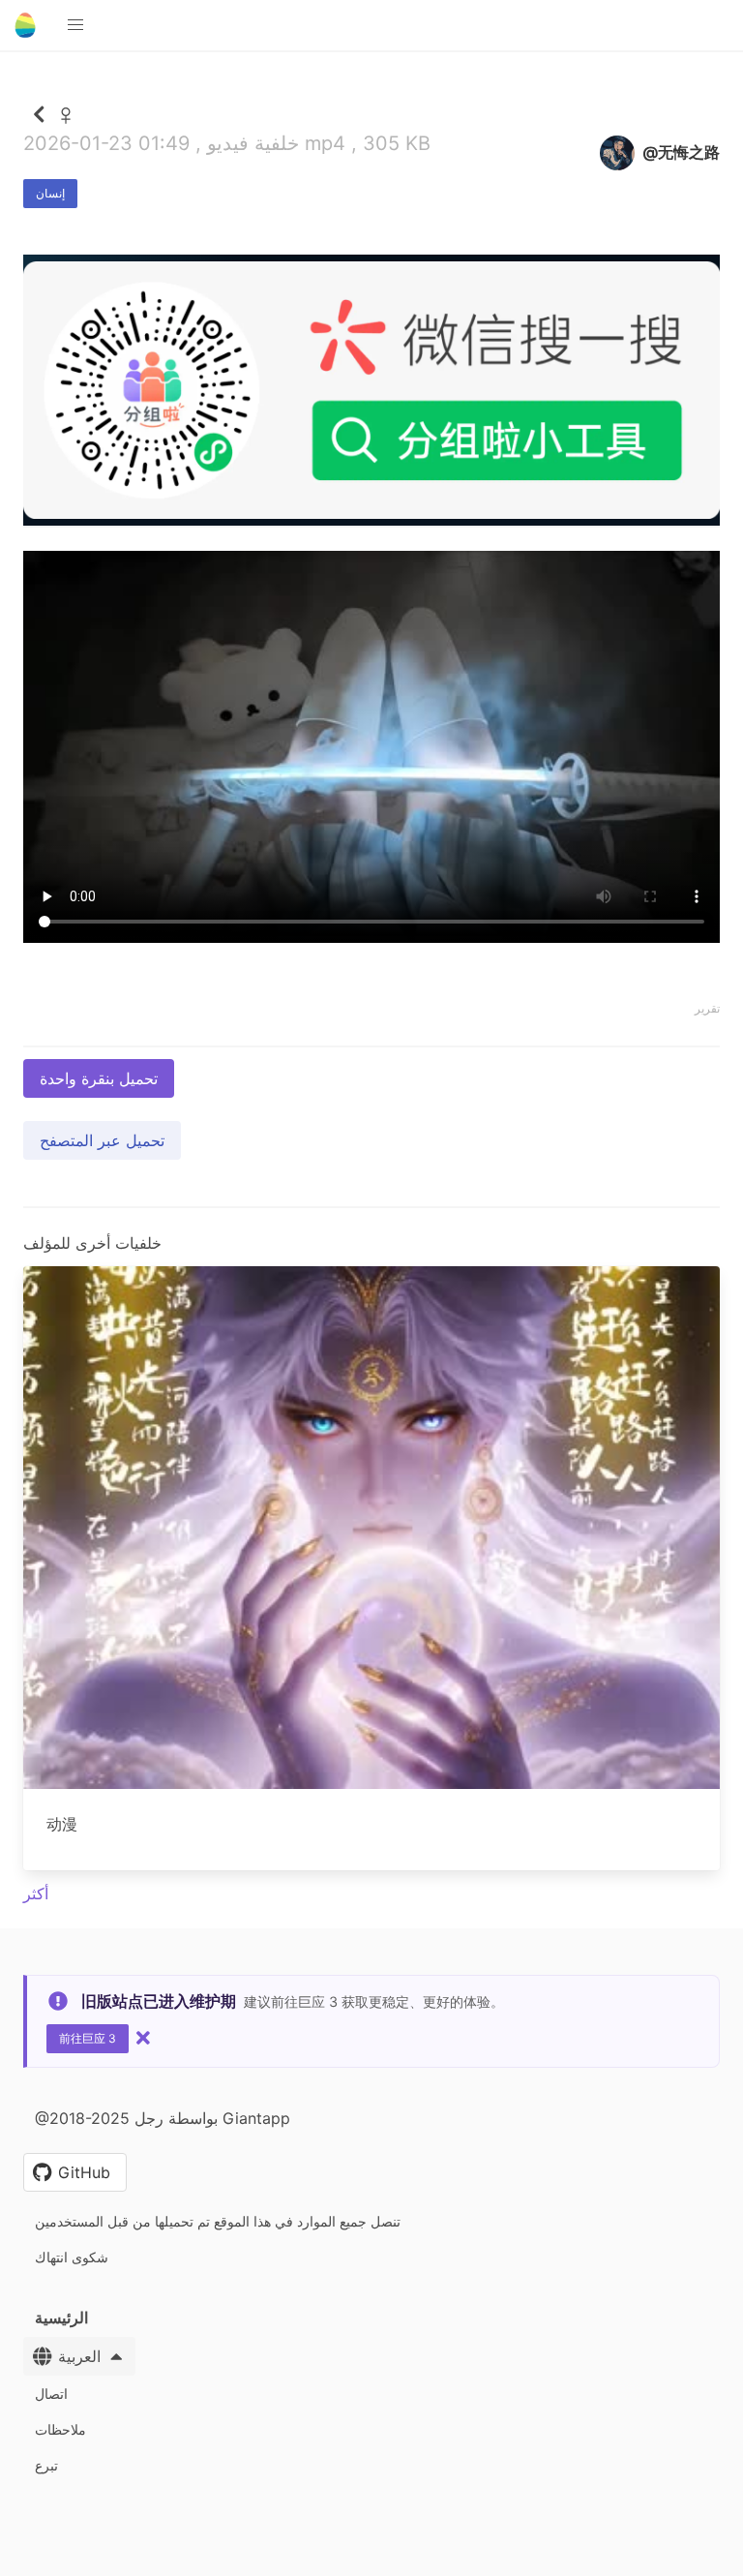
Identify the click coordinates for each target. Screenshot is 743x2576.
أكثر (36, 1894)
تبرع (46, 2465)
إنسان (50, 193)
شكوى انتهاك (72, 2257)
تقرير (707, 1008)
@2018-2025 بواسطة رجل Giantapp (163, 2118)
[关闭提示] (143, 2038)
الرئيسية (61, 2318)
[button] (75, 25)
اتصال (51, 2394)
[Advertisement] (371, 667)
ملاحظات (60, 2429)
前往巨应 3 (88, 2038)
